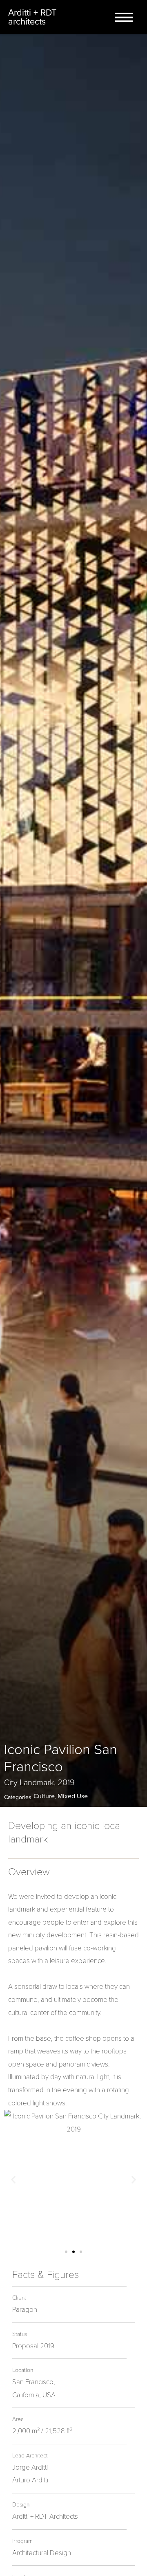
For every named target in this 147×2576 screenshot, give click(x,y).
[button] (66, 2252)
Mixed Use (73, 1796)
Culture (44, 1796)
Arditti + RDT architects (32, 17)
